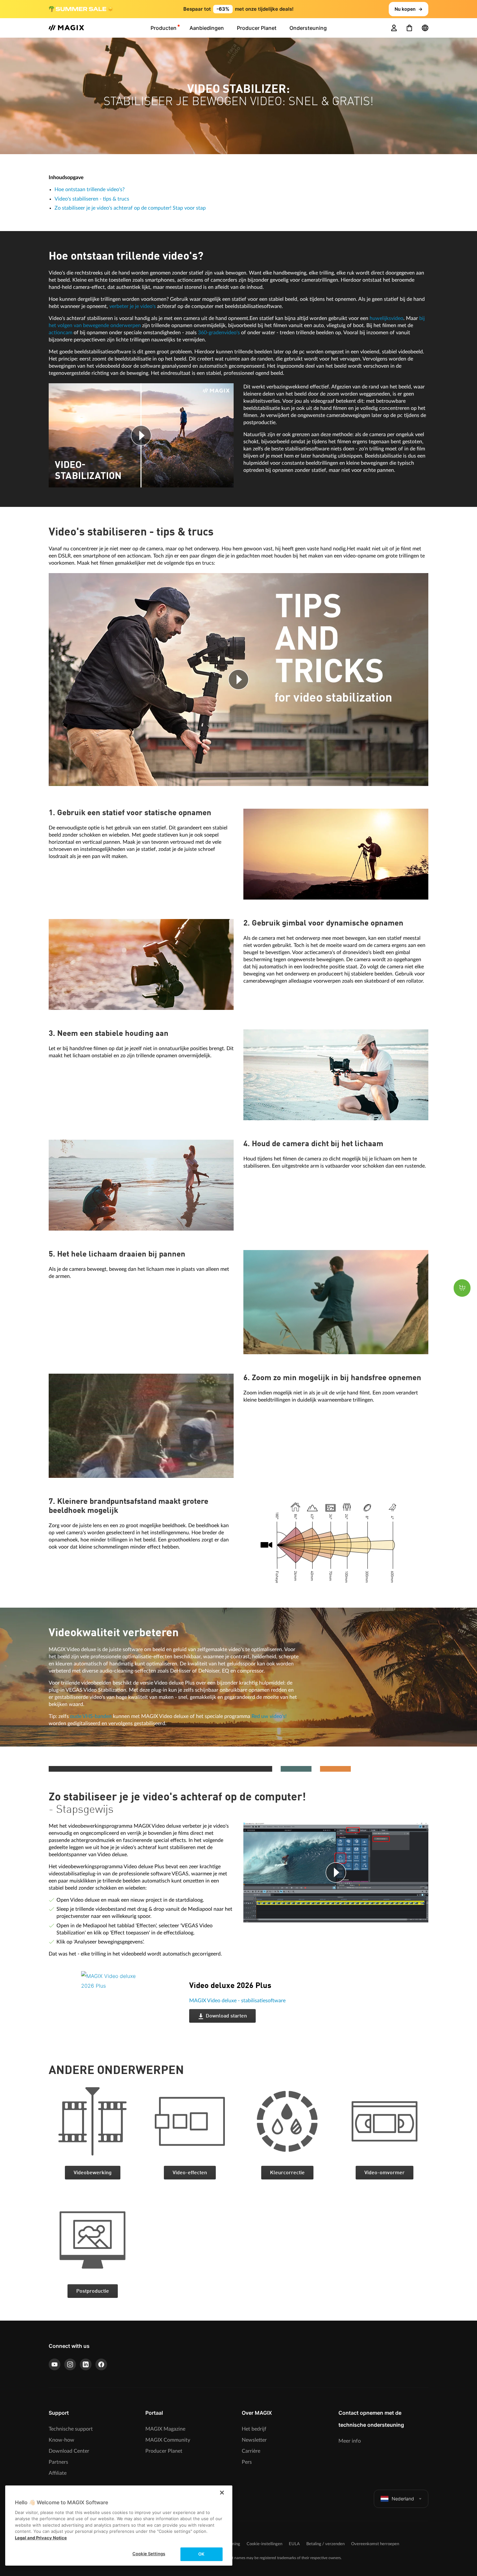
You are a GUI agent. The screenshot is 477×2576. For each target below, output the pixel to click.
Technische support (71, 2429)
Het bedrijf (254, 2429)
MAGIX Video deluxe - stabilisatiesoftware (237, 2001)
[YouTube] (55, 2364)
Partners (58, 2462)
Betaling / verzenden (325, 2544)
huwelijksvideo (386, 318)
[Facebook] (101, 2364)
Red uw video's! (269, 1716)
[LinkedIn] (86, 2364)
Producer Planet (164, 2451)
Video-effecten (190, 2173)
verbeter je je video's (133, 306)
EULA (294, 2544)
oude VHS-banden (91, 1716)
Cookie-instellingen (264, 2544)
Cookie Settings (149, 2554)
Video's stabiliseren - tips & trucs (92, 199)
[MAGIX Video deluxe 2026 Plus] (130, 2011)
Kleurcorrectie (287, 2173)
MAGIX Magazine (165, 2429)
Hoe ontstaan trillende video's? (90, 190)
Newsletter (254, 2440)
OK (201, 2554)
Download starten (226, 2016)
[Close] (222, 2493)
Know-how (61, 2440)
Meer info (350, 2441)
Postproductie (93, 2291)
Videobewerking (93, 2173)
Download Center (69, 2451)
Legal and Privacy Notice (41, 2538)
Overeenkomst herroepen (375, 2544)
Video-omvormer (385, 2173)
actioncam (61, 333)
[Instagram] (70, 2364)
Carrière (251, 2451)
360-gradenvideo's (219, 333)
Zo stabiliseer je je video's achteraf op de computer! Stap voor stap (130, 208)
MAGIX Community (168, 2440)
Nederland (403, 2499)
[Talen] (425, 28)
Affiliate (58, 2473)
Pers (247, 2462)
